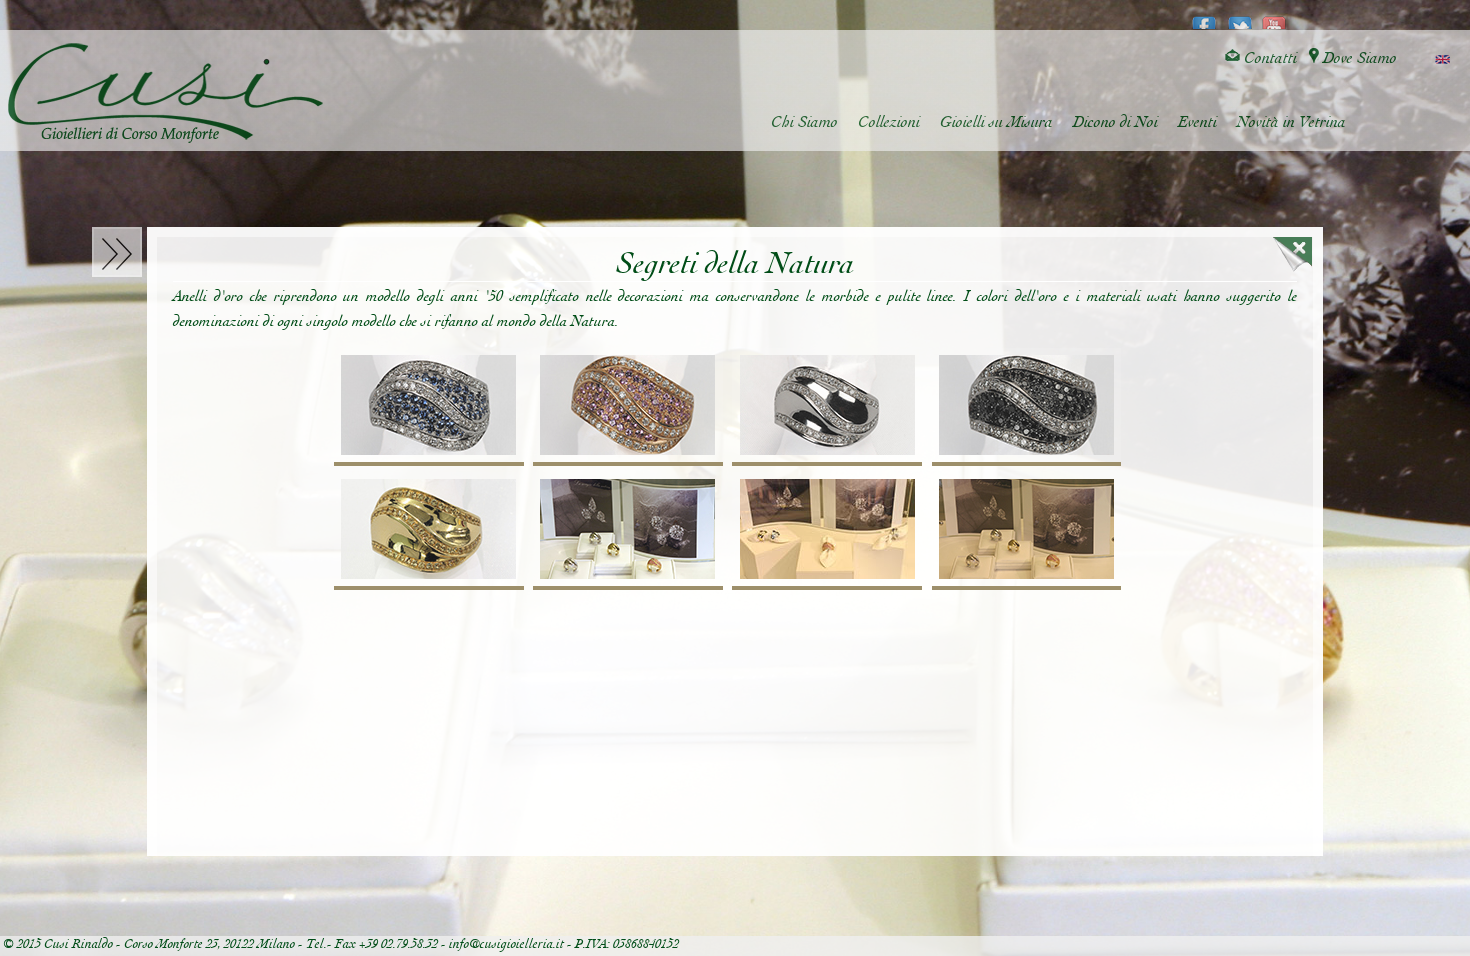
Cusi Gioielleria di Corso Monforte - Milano (165, 93)
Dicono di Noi (1115, 122)
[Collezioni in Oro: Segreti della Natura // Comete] (826, 407)
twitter (1239, 16)
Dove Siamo (1358, 58)
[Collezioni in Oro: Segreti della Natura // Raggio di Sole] (428, 531)
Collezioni (889, 122)
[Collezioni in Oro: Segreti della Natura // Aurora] (627, 407)
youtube (1274, 16)
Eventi (1197, 122)
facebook (1204, 16)
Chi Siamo (804, 122)
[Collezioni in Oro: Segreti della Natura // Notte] (1026, 407)
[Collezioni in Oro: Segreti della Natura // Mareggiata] (428, 407)
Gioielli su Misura (996, 122)
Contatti (1268, 58)
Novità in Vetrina (1291, 122)
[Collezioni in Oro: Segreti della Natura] (627, 531)
